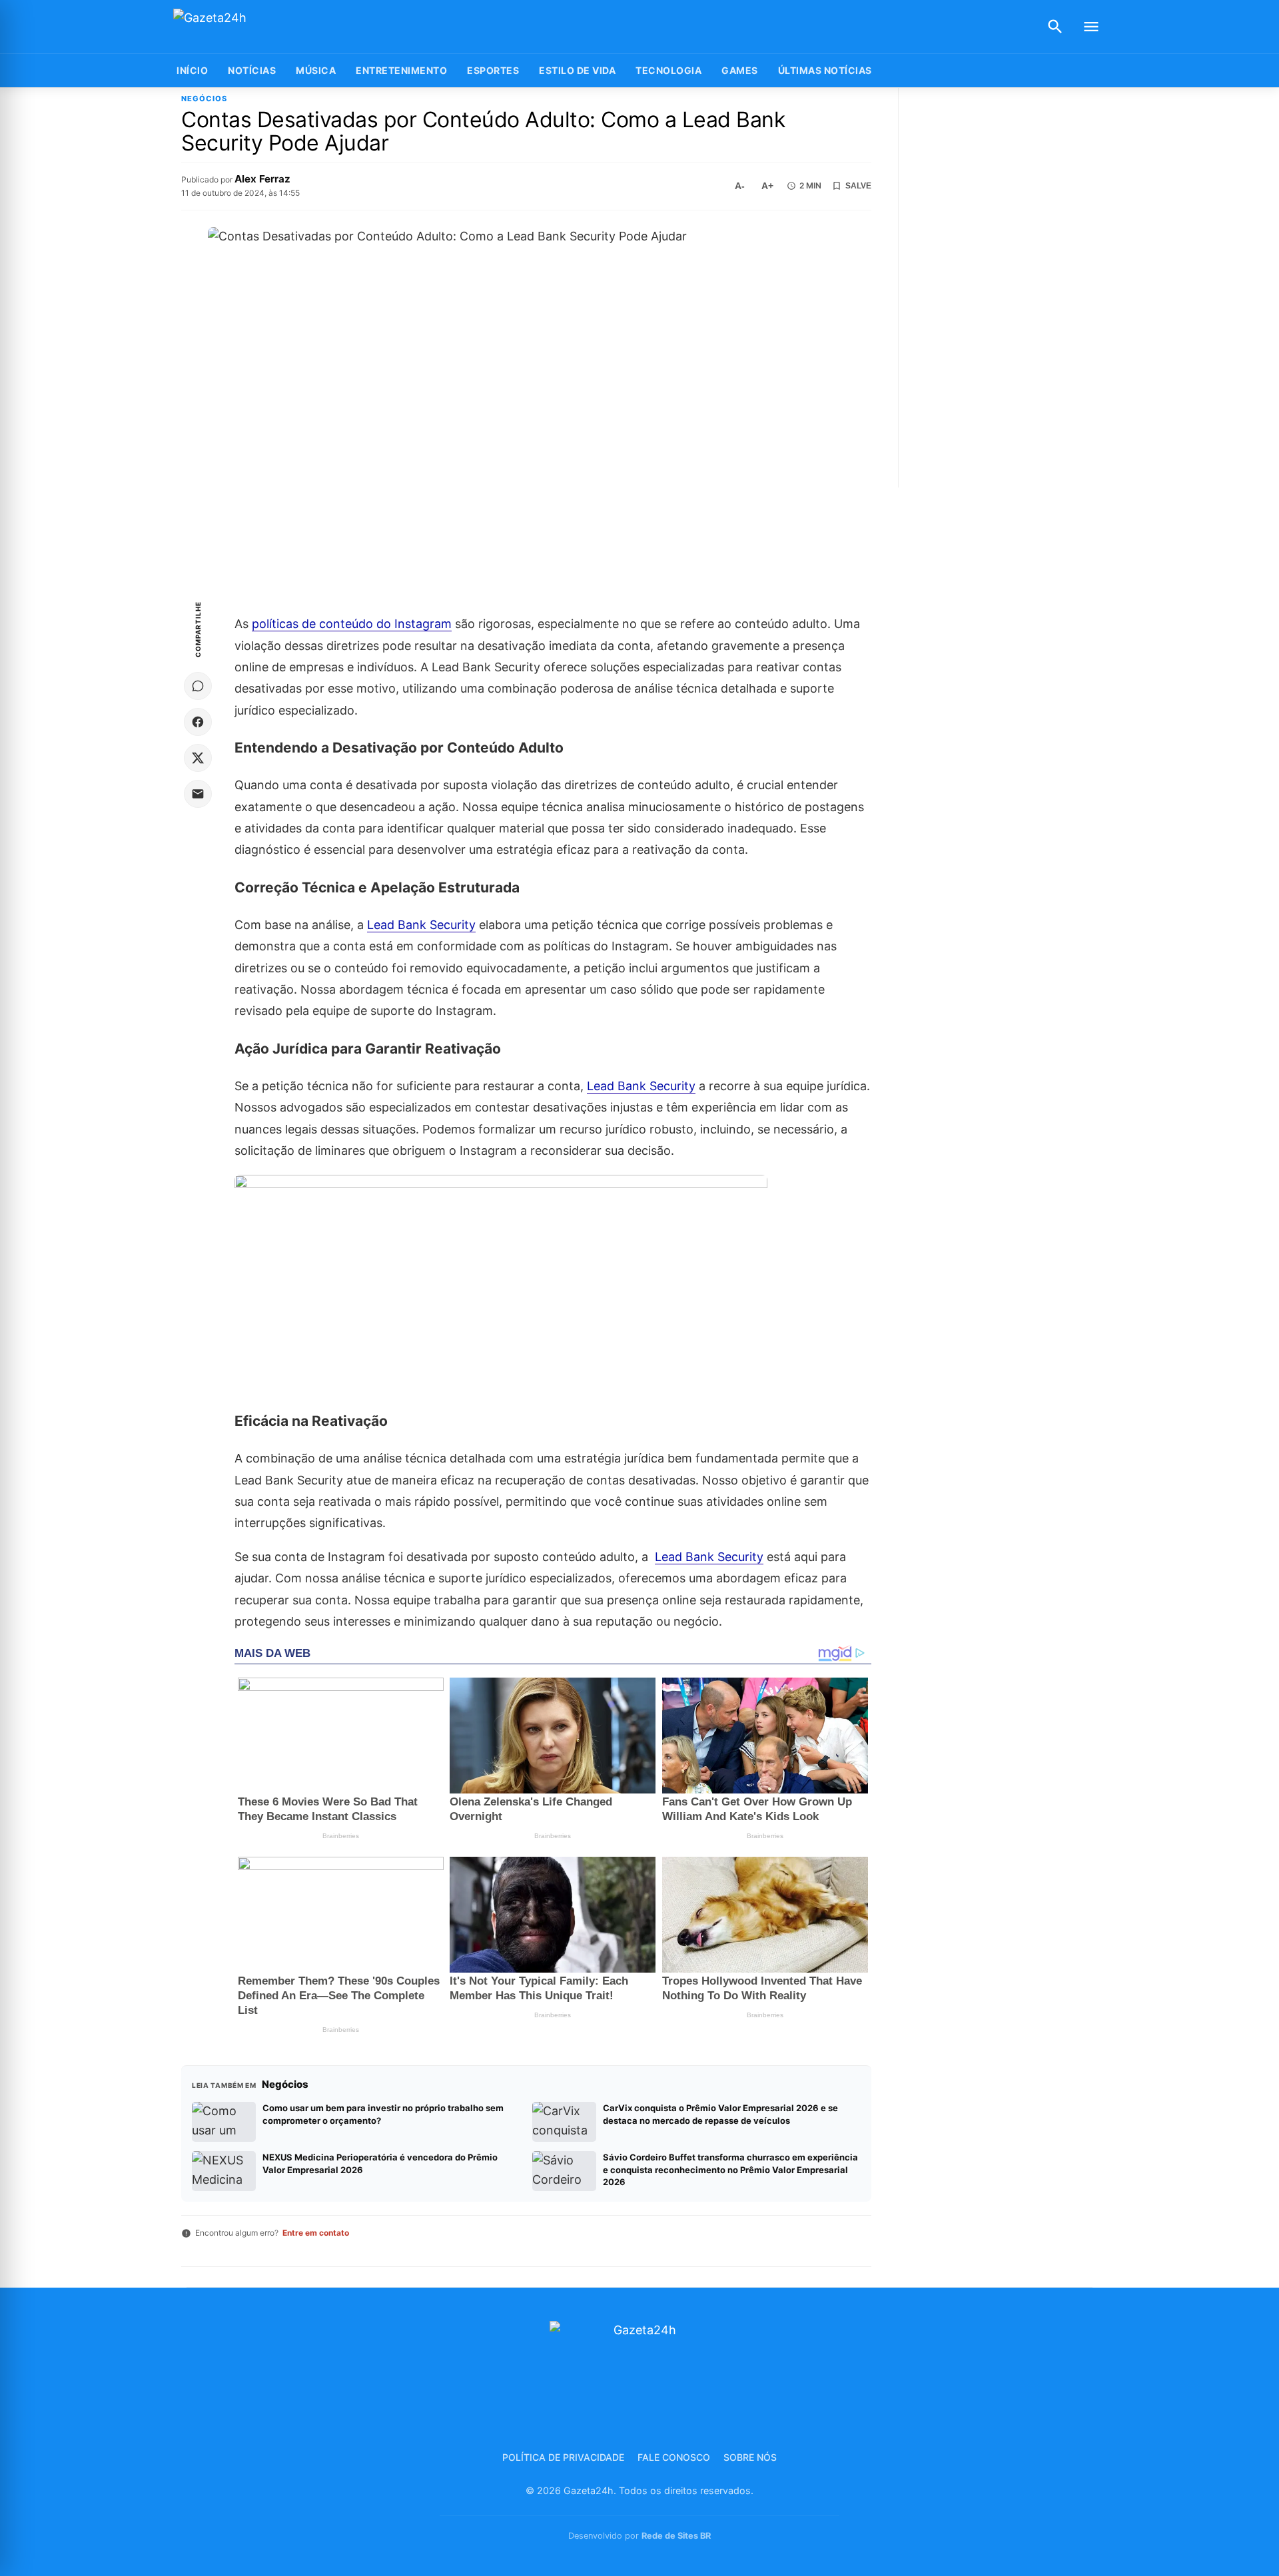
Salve (858, 186)
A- (740, 186)
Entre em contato (316, 2233)
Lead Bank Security (421, 925)
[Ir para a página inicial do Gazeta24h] (256, 27)
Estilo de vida (577, 70)
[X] (198, 758)
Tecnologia (668, 70)
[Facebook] (198, 722)
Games (740, 70)
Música (316, 70)
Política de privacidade (563, 2457)
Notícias (252, 70)
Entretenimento (401, 70)
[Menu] (1091, 27)
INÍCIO (192, 70)
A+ (767, 186)
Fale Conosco (674, 2457)
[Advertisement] (1008, 288)
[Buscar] (1055, 27)
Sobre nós (750, 2457)
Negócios (204, 99)
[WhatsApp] (198, 686)
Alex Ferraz (262, 179)
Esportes (493, 70)
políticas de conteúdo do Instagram (352, 624)
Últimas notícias (825, 70)
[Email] (198, 794)
